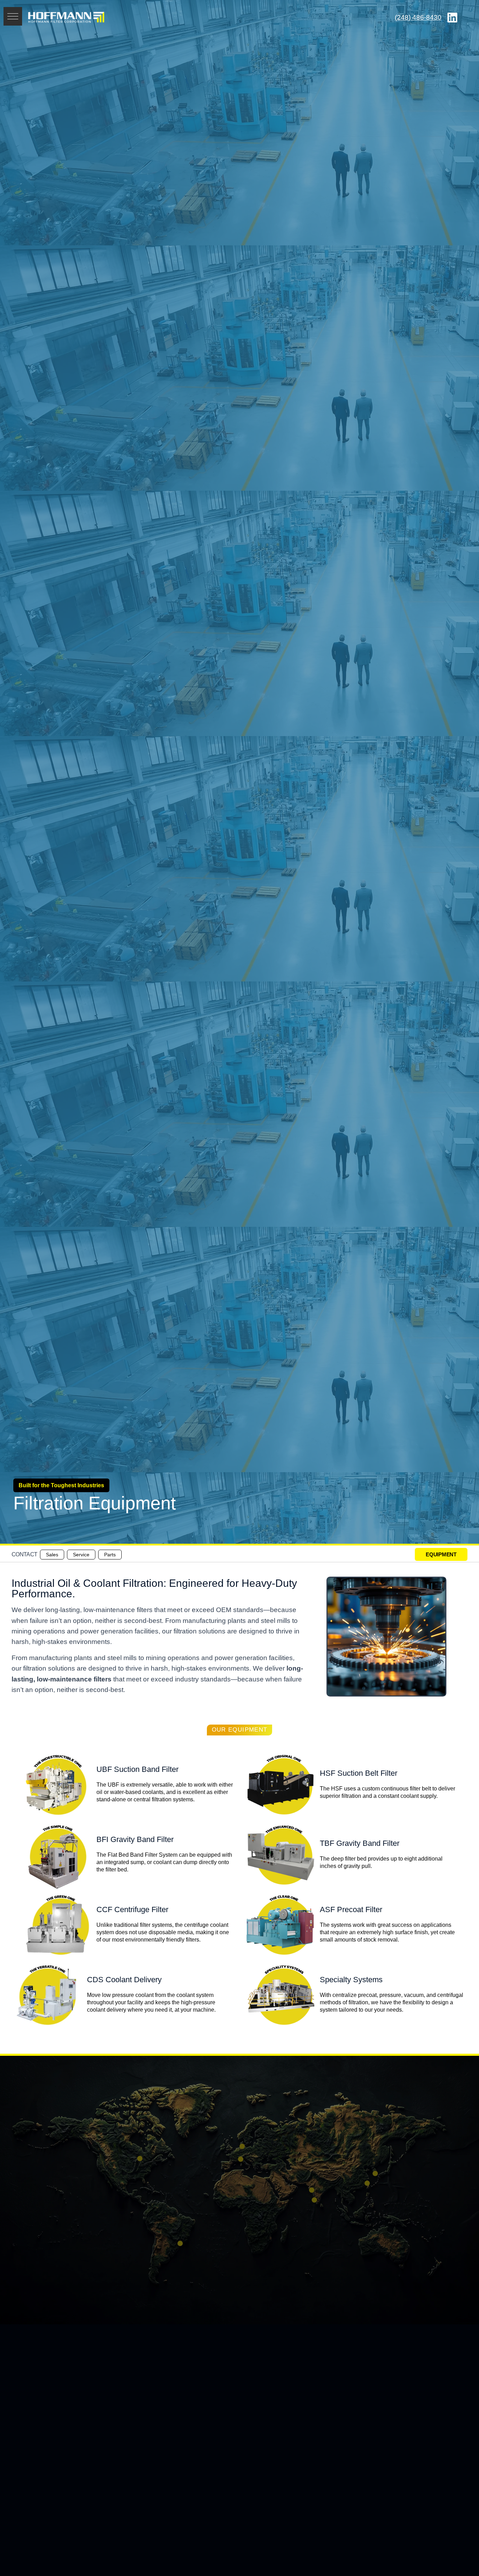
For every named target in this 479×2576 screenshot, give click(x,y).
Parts (110, 1555)
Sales (52, 1555)
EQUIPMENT (441, 1554)
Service (81, 1555)
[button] (13, 16)
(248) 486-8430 (418, 17)
